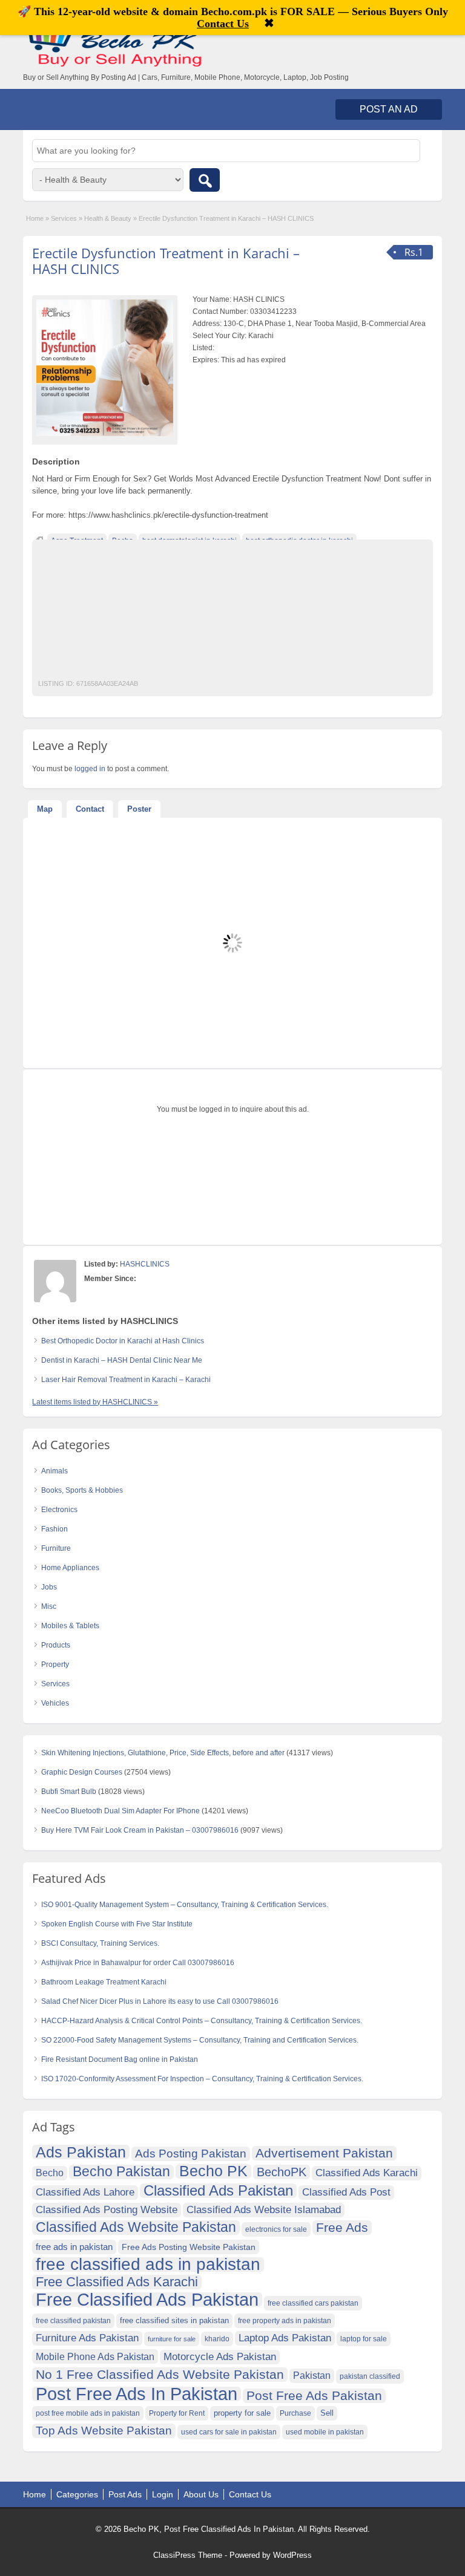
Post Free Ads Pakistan (314, 2395)
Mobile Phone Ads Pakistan (95, 2356)
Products (56, 1645)
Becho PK (213, 2171)
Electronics (59, 1510)
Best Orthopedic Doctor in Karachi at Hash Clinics (123, 1341)
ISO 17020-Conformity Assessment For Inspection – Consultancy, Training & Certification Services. (202, 2079)
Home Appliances (70, 1568)
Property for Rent (177, 2413)
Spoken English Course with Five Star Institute (117, 1924)
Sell (327, 2413)
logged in (90, 769)
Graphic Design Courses (82, 1772)
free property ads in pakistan (285, 2321)
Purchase (295, 2413)
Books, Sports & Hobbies (82, 1490)
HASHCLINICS (145, 1264)
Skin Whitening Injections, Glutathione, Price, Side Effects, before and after (163, 1753)
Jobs (49, 1587)
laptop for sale (364, 2339)
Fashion (54, 1529)
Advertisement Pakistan (324, 2153)
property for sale (242, 2413)
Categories (77, 2494)
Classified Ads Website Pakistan (136, 2228)
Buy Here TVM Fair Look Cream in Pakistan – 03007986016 (140, 1830)
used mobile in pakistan (325, 2432)
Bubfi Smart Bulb (69, 1792)
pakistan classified (370, 2376)
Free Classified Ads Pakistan (147, 2300)
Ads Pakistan (81, 2152)
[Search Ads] (205, 180)
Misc (49, 1606)
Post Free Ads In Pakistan (137, 2394)
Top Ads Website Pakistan (104, 2431)
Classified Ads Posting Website (107, 2210)
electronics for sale (276, 2229)
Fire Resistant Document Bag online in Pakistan (120, 2059)
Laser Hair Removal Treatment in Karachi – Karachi (126, 1380)
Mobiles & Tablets (70, 1626)
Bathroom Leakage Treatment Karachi (104, 1982)
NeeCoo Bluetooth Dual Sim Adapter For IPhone (120, 1811)
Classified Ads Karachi (367, 2173)
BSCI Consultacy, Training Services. (100, 1943)
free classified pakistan (73, 2321)
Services (64, 218)
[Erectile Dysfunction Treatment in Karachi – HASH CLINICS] (105, 368)
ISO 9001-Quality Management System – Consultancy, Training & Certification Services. (185, 1905)
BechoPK (282, 2172)
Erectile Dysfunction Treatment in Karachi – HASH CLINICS (166, 261)
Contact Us (250, 2494)
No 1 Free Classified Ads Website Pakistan (160, 2374)
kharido (217, 2339)
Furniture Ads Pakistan (87, 2338)
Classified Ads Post (346, 2192)
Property (55, 1665)
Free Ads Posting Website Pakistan (189, 2247)
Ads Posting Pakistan (191, 2154)
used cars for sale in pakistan (229, 2432)
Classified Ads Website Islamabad (264, 2210)
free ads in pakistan (74, 2247)
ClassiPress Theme (188, 2555)
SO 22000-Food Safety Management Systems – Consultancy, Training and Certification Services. (200, 2040)
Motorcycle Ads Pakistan (220, 2357)
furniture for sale (172, 2339)
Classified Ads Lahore (85, 2192)
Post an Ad (389, 109)
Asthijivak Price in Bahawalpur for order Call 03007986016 (138, 1963)
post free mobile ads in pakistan (88, 2413)
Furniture (56, 1548)
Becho (50, 2173)
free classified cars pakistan (313, 2303)
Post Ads (125, 2494)
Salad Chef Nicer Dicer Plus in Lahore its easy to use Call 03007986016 (160, 2001)
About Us (201, 2494)
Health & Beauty (108, 218)
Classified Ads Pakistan (218, 2191)
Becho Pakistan (121, 2172)
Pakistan (312, 2375)
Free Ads (342, 2227)
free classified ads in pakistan (148, 2265)
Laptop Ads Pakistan (285, 2338)
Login (163, 2494)
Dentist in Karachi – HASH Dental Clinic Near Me (122, 1360)
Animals (54, 1471)
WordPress (292, 2555)
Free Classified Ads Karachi (117, 2282)
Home (35, 218)
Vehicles (55, 1703)
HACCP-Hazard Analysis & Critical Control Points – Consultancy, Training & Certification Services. (202, 2021)
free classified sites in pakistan (174, 2320)
